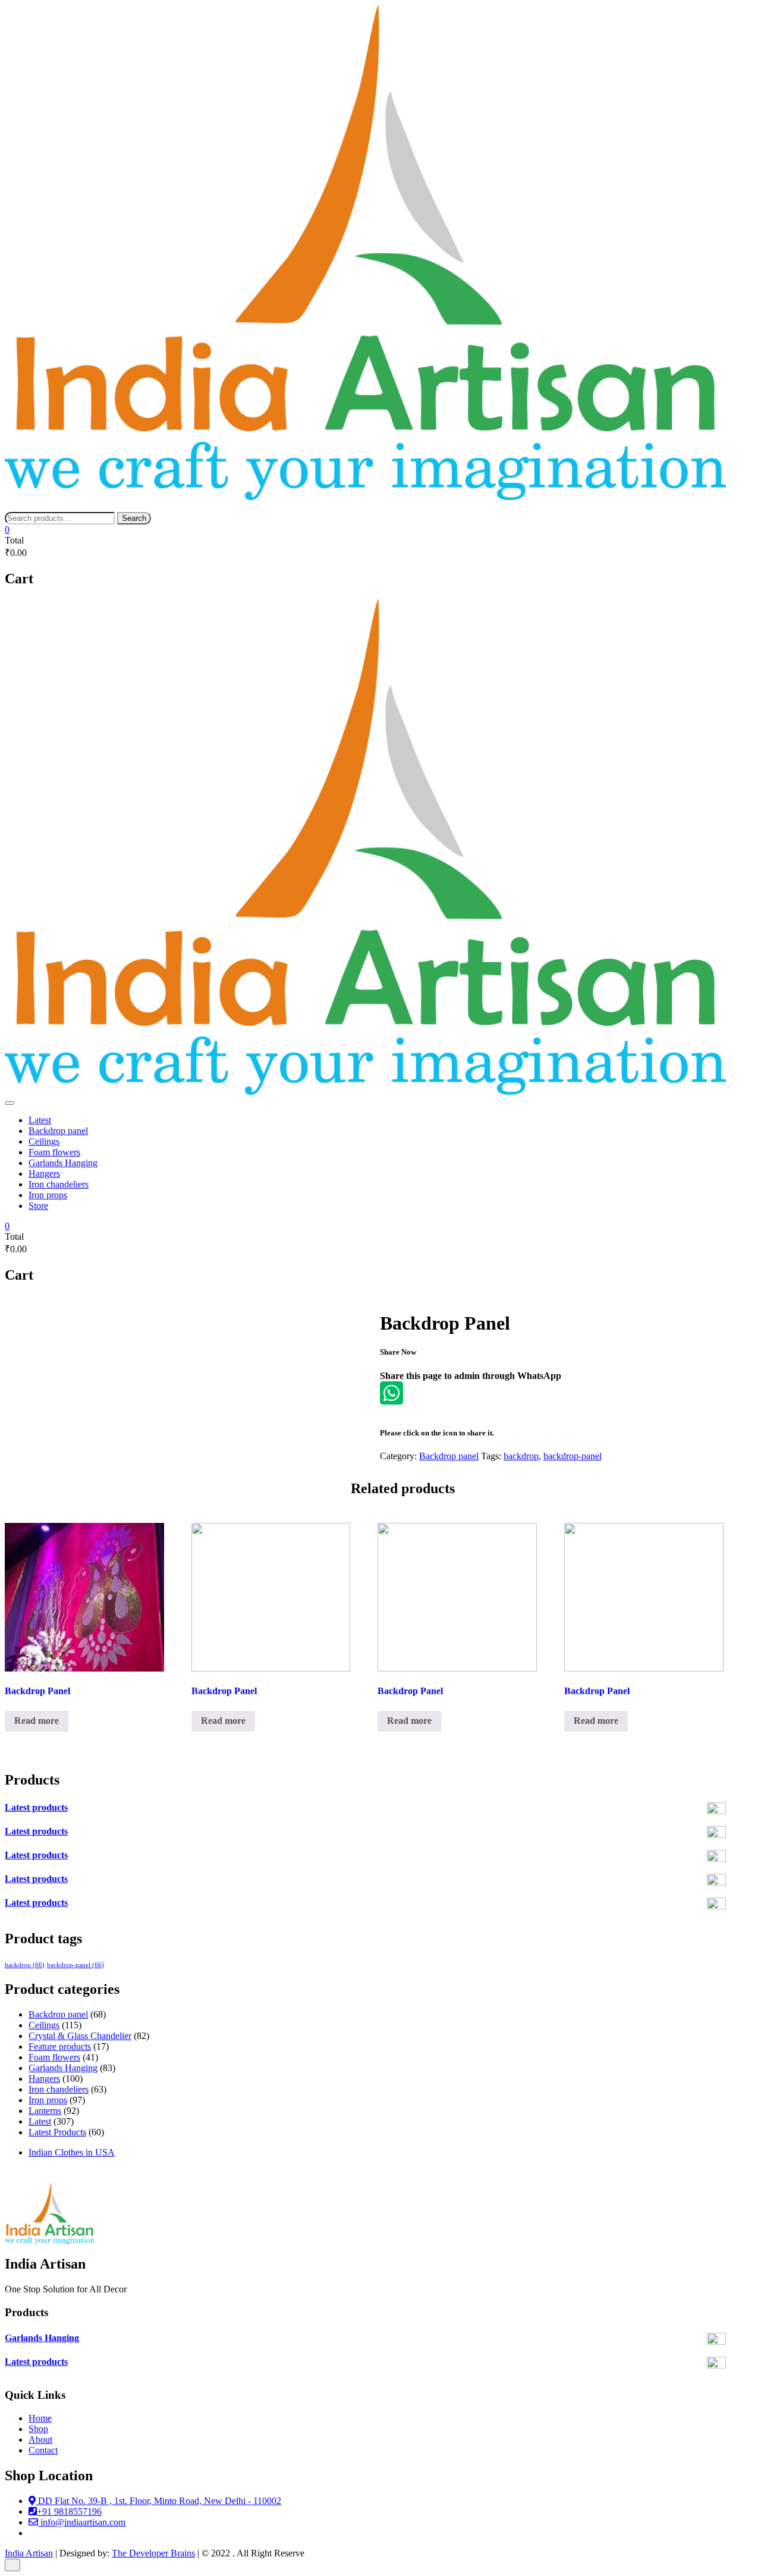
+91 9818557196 (69, 2511)
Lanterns (45, 2111)
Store (38, 1206)
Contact (43, 2450)
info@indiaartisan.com (82, 2522)
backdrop (521, 1456)
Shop (38, 2429)
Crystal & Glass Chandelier (80, 2036)
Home (40, 2418)
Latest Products (57, 2132)
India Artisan (29, 2553)
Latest (40, 1120)
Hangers (44, 1174)
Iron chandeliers (59, 1184)
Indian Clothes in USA (72, 2152)
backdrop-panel (573, 1456)
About (40, 2440)
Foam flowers (54, 1152)
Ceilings (44, 1141)
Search (134, 518)
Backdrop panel (58, 1131)
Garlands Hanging (63, 1163)
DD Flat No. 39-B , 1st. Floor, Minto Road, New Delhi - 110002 (158, 2501)
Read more (37, 1721)
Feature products (60, 2046)
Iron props (48, 1195)
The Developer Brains (153, 2553)
